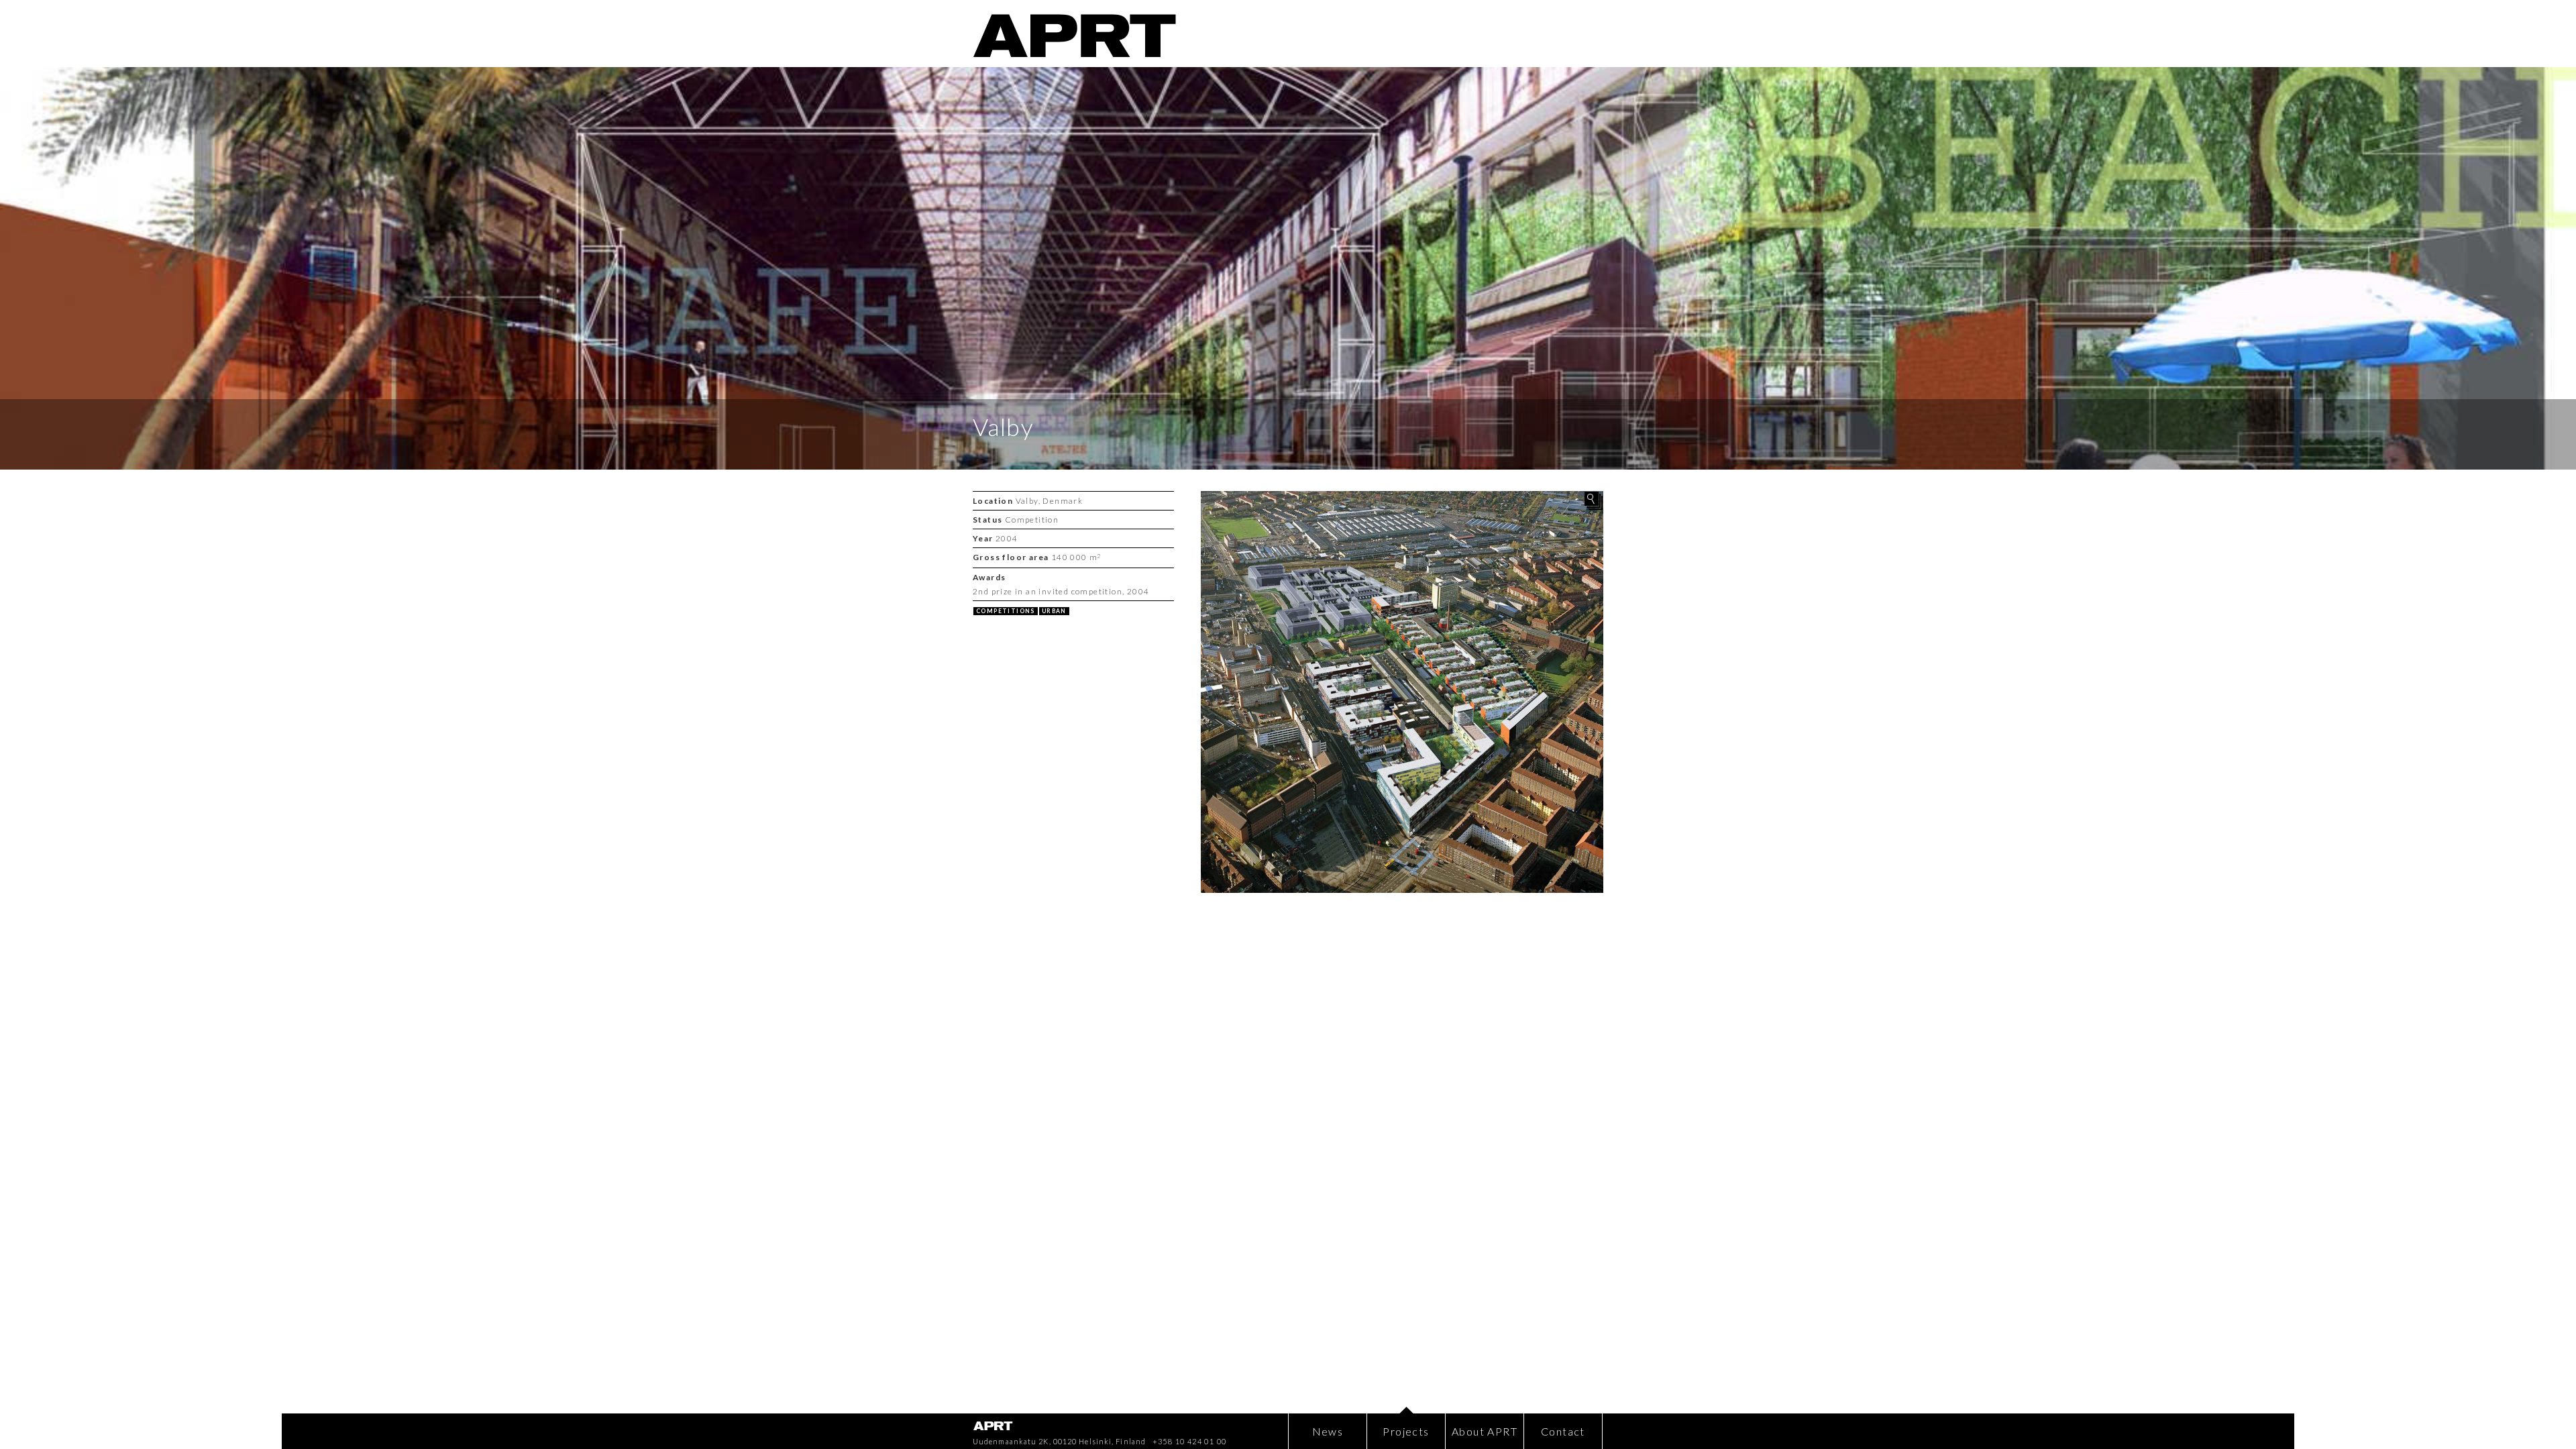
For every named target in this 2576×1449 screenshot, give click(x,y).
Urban (1054, 611)
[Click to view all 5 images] (1402, 692)
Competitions (1006, 611)
